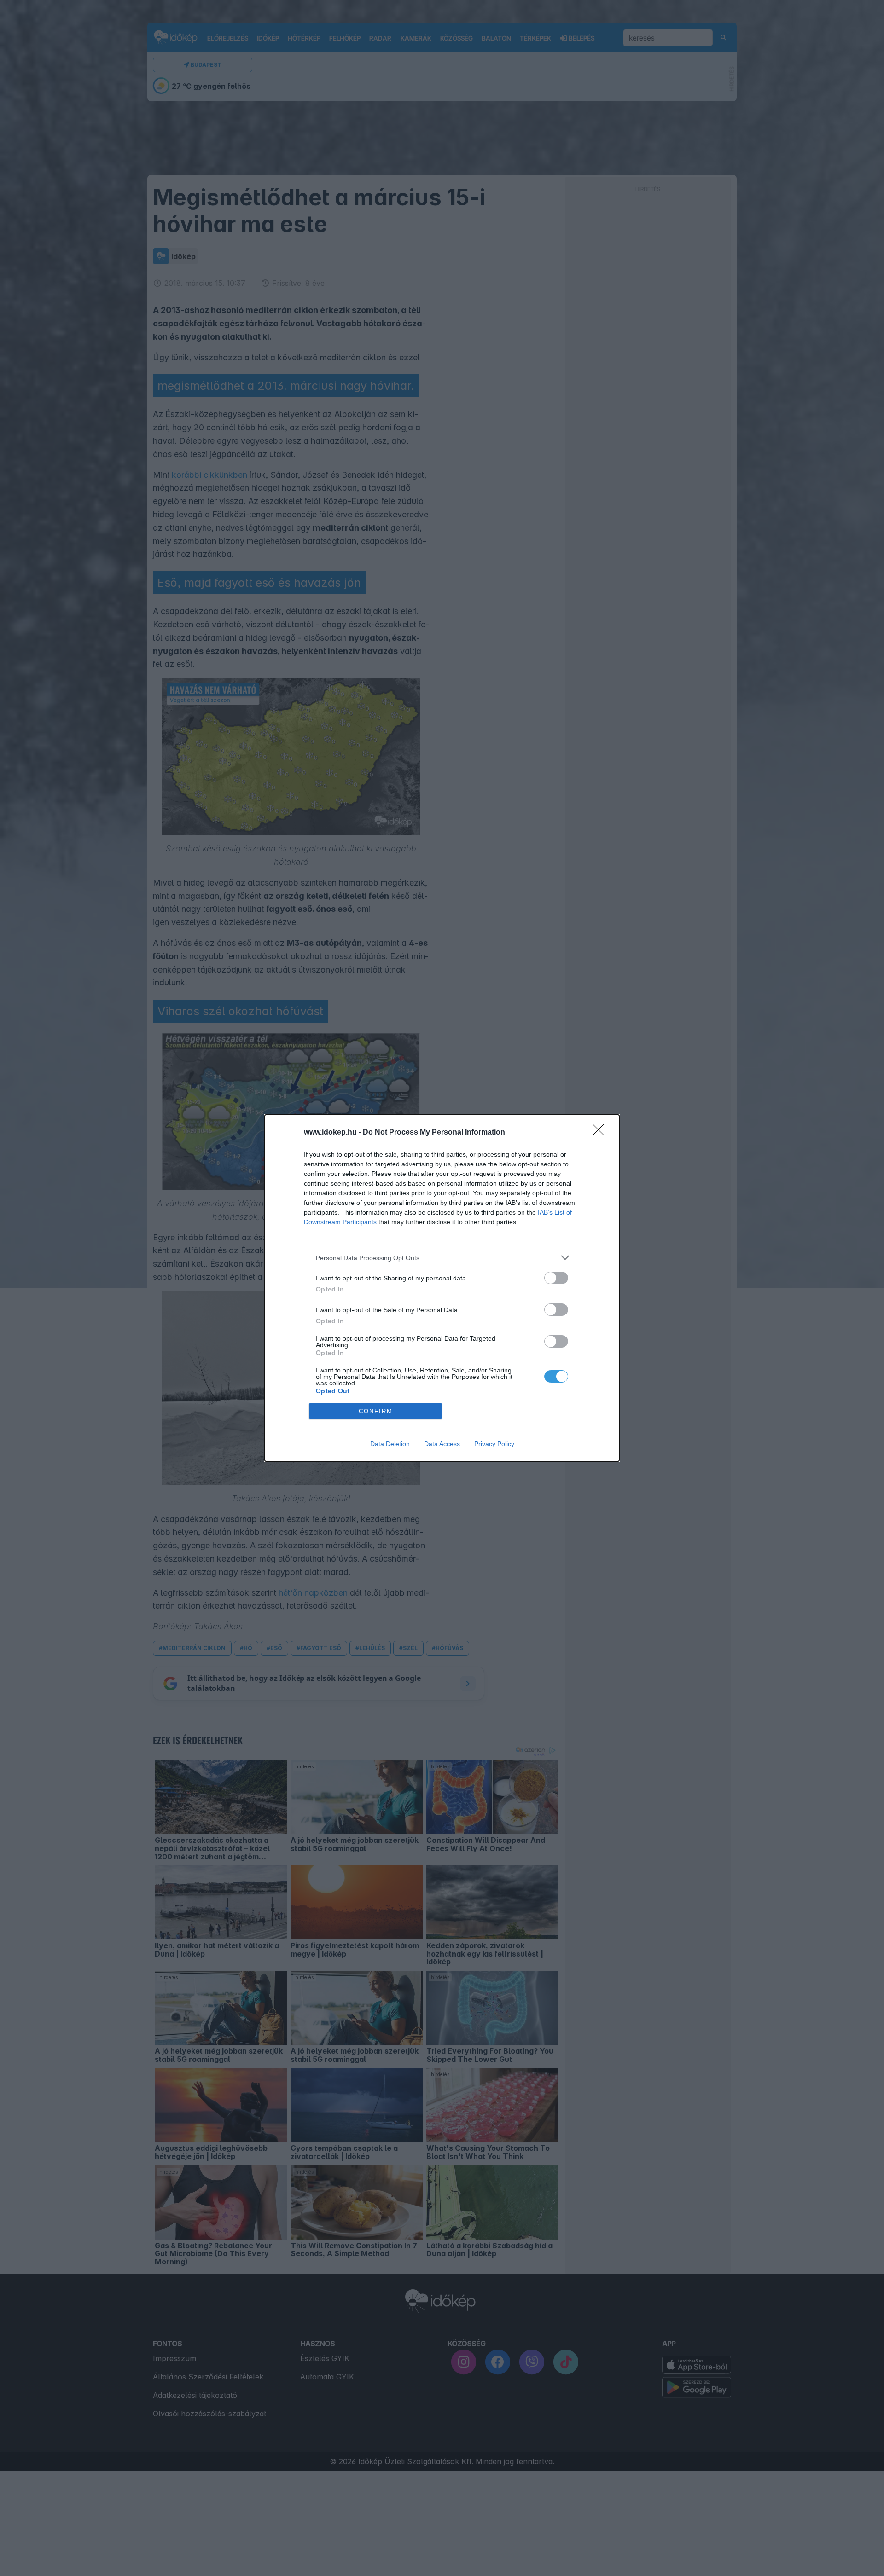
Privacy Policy (494, 1444)
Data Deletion (390, 1444)
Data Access (442, 1444)
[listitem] (442, 1258)
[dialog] (442, 1288)
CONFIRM (376, 1411)
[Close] (601, 1133)
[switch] (556, 1278)
